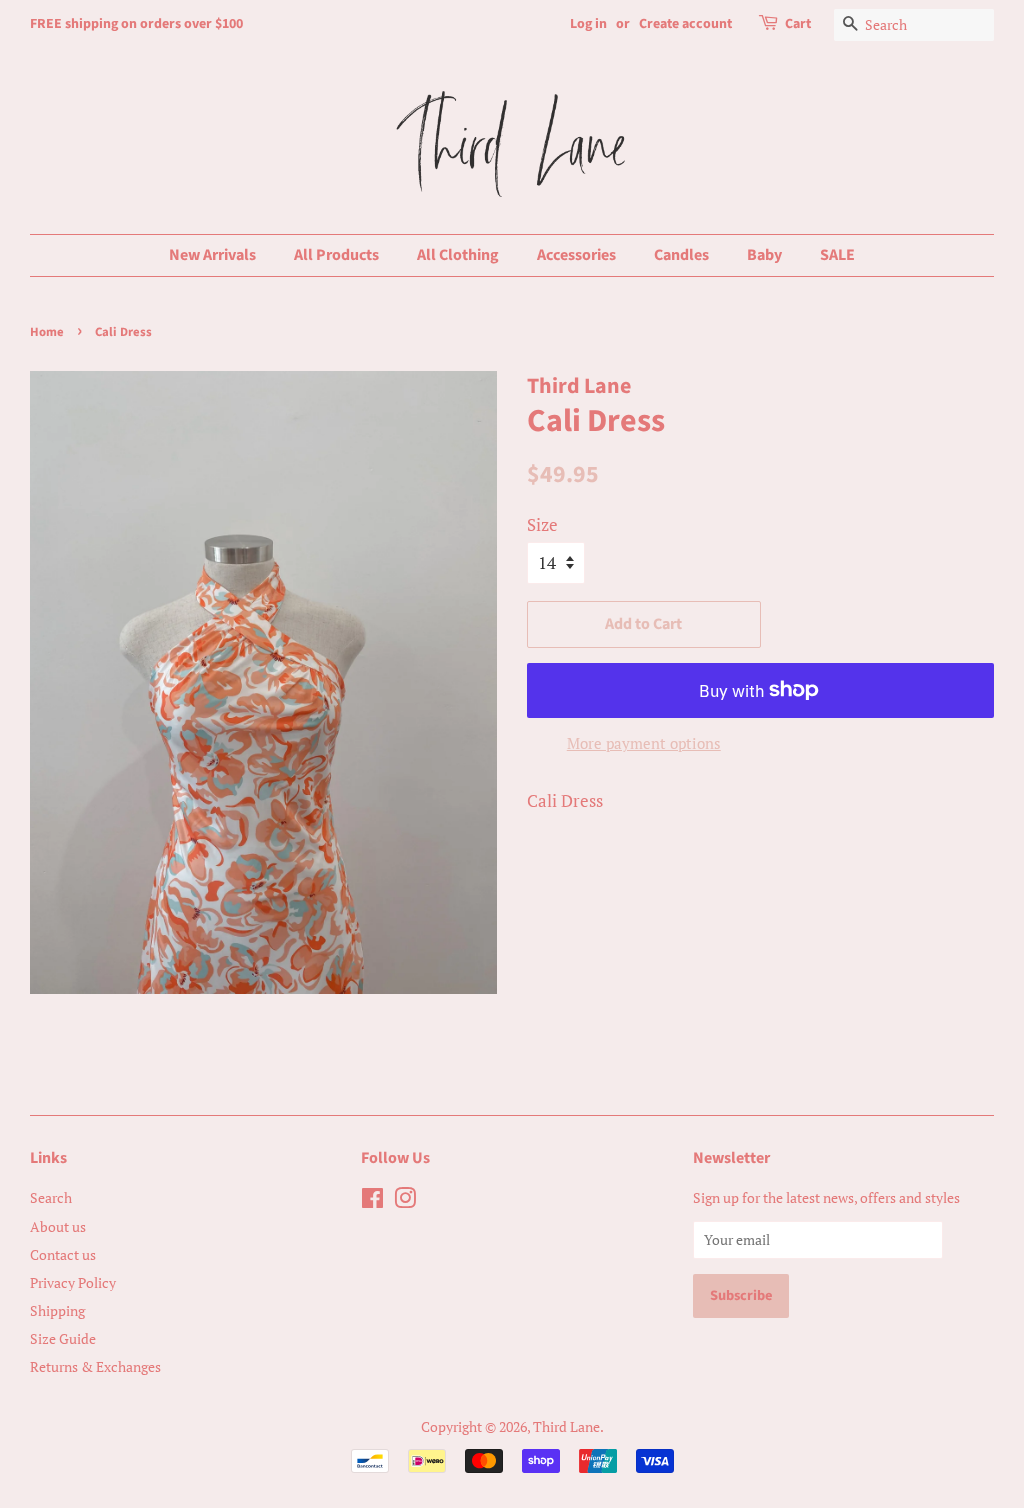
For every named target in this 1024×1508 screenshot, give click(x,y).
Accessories (576, 255)
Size (542, 524)
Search (51, 1197)
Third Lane (566, 1426)
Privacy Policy (73, 1282)
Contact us (63, 1254)
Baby (764, 255)
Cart (798, 24)
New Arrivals (212, 255)
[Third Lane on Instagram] (405, 1201)
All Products (336, 255)
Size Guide (63, 1338)
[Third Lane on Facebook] (372, 1201)
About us (58, 1226)
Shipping (57, 1310)
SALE (837, 255)
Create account (685, 24)
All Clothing (458, 255)
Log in (588, 24)
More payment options (644, 743)
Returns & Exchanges (95, 1366)
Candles (681, 255)
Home (47, 332)
